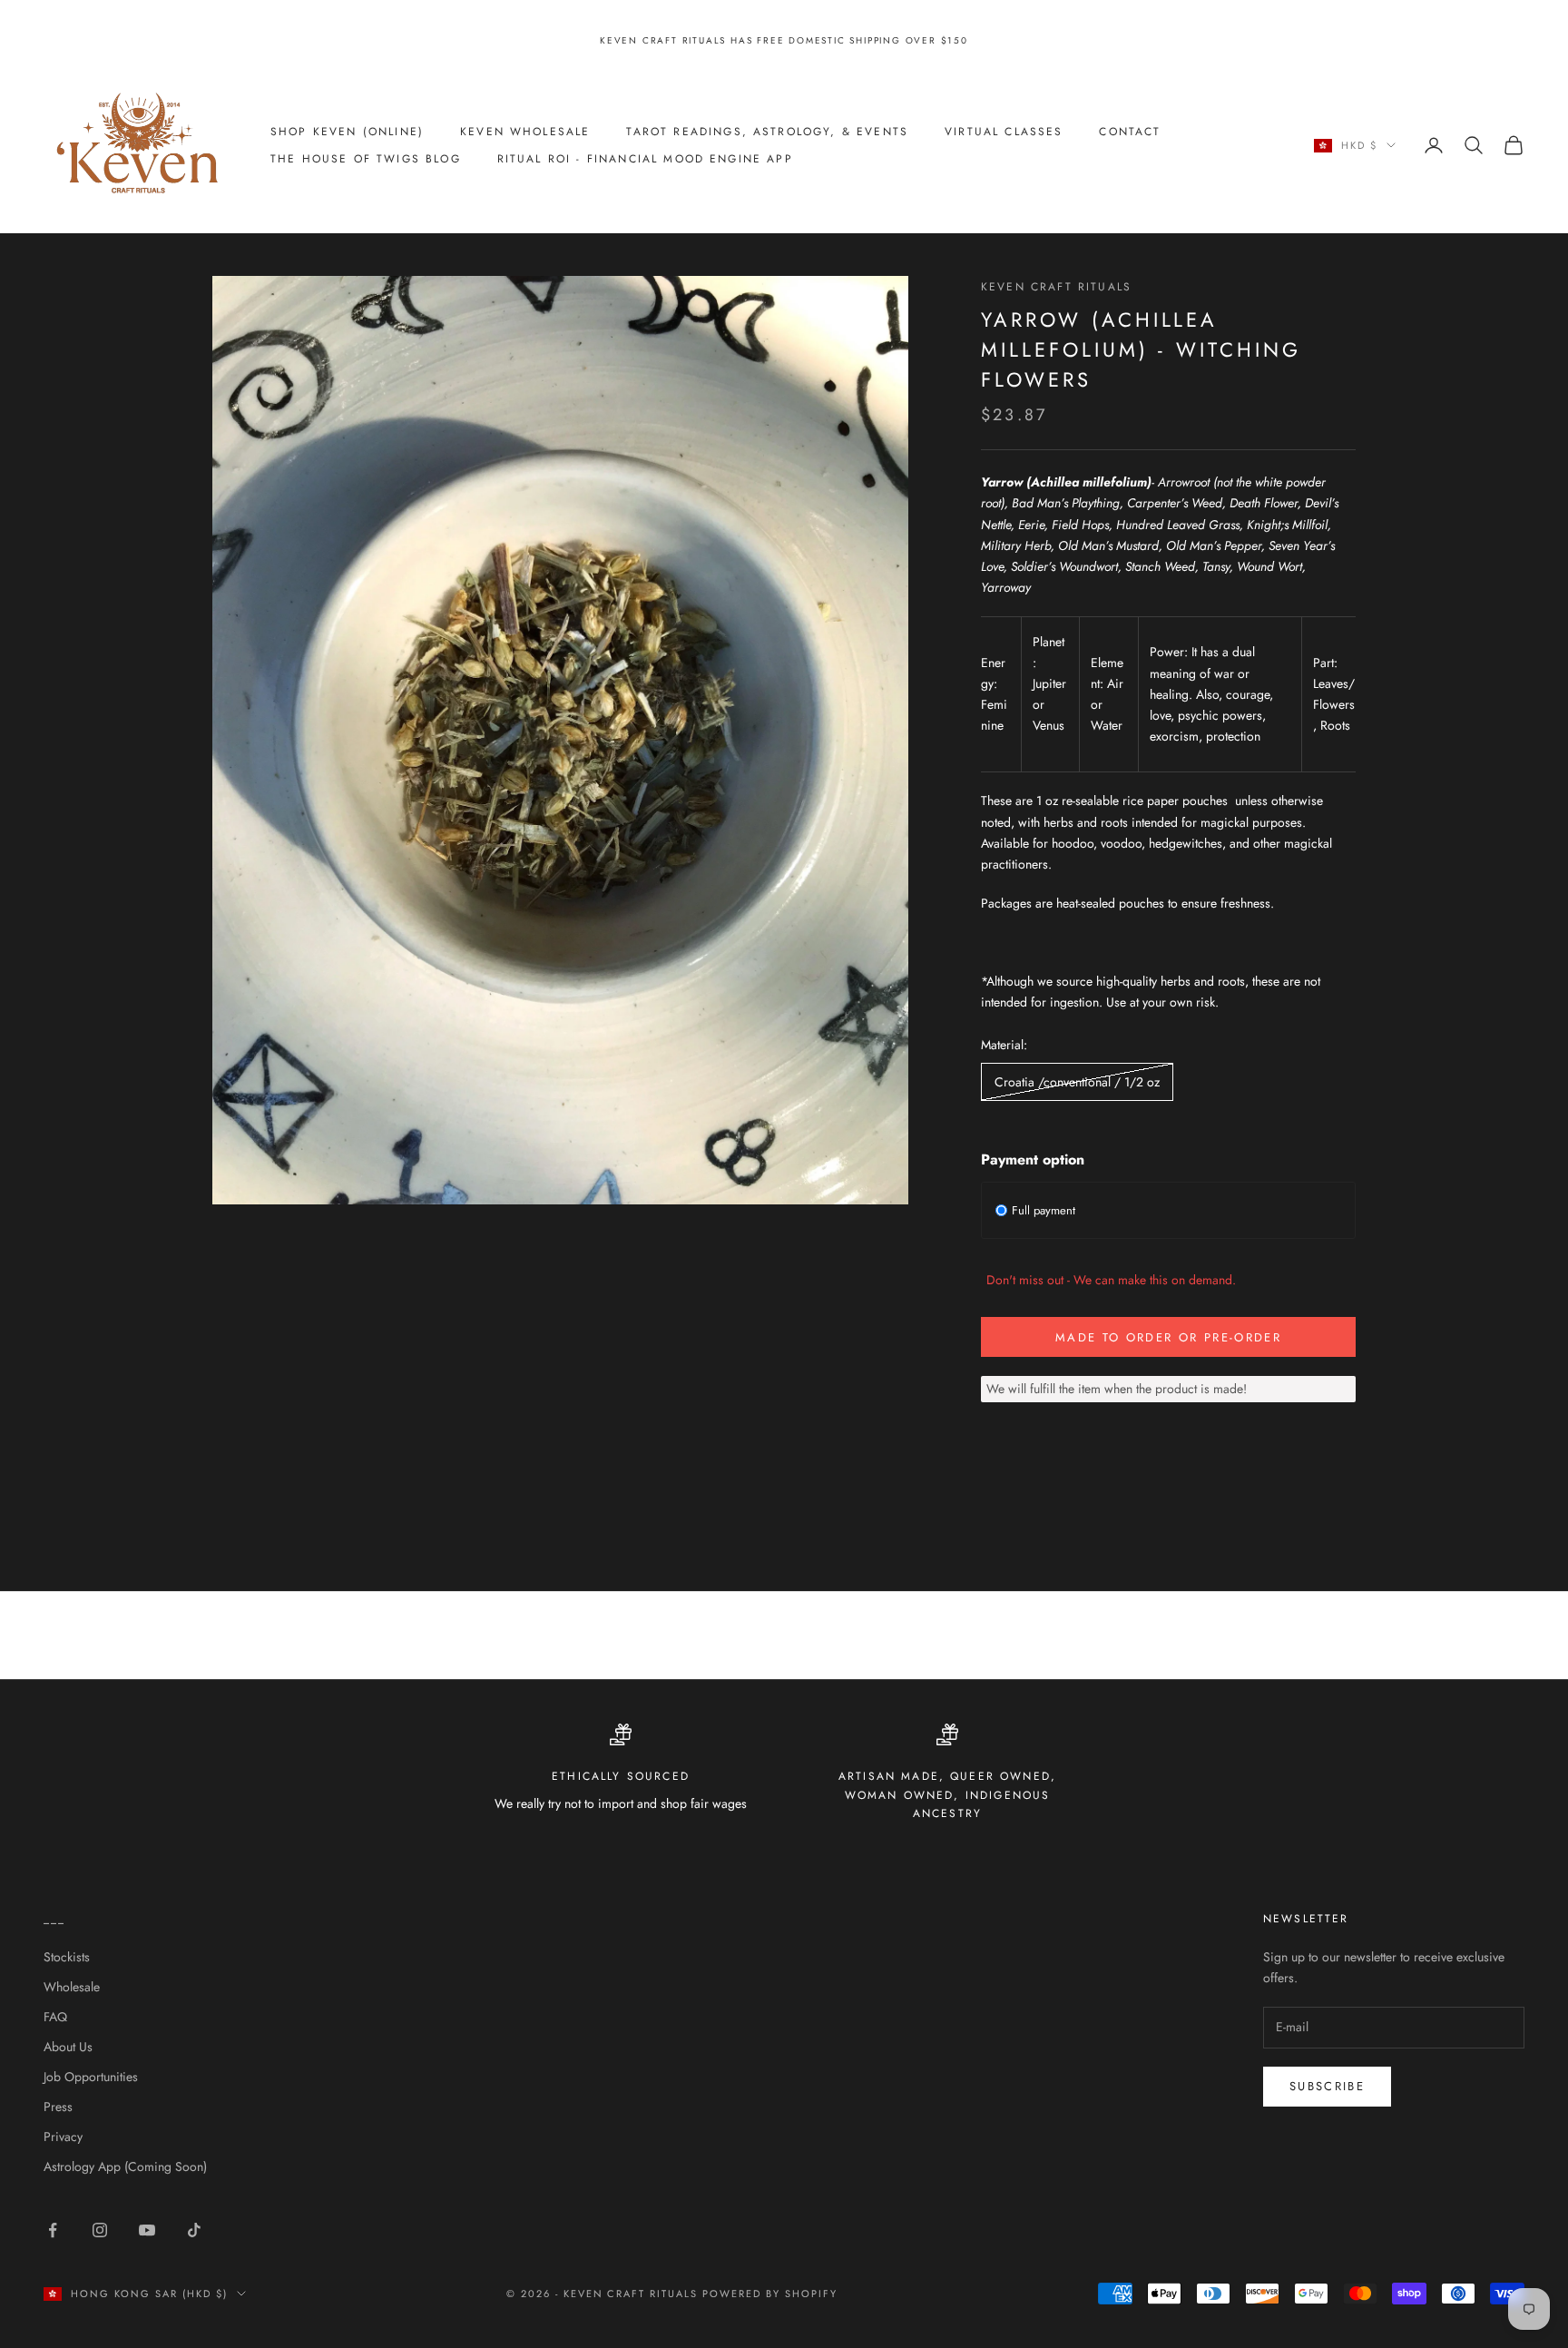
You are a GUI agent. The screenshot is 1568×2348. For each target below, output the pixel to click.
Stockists (67, 1957)
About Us (68, 2047)
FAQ (55, 2017)
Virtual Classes (1004, 132)
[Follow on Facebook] (53, 2230)
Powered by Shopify (770, 2294)
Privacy (63, 2137)
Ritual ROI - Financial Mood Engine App (645, 159)
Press (58, 2107)
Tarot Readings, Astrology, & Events (767, 132)
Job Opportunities (91, 2077)
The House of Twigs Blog (366, 159)
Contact (1130, 132)
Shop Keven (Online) (347, 132)
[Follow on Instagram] (100, 2230)
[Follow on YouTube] (147, 2230)
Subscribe (1327, 2086)
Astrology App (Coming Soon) (125, 2166)
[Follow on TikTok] (194, 2230)
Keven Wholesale (525, 132)
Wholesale (72, 1987)
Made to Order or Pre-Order (1168, 1337)
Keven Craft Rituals (1056, 287)
